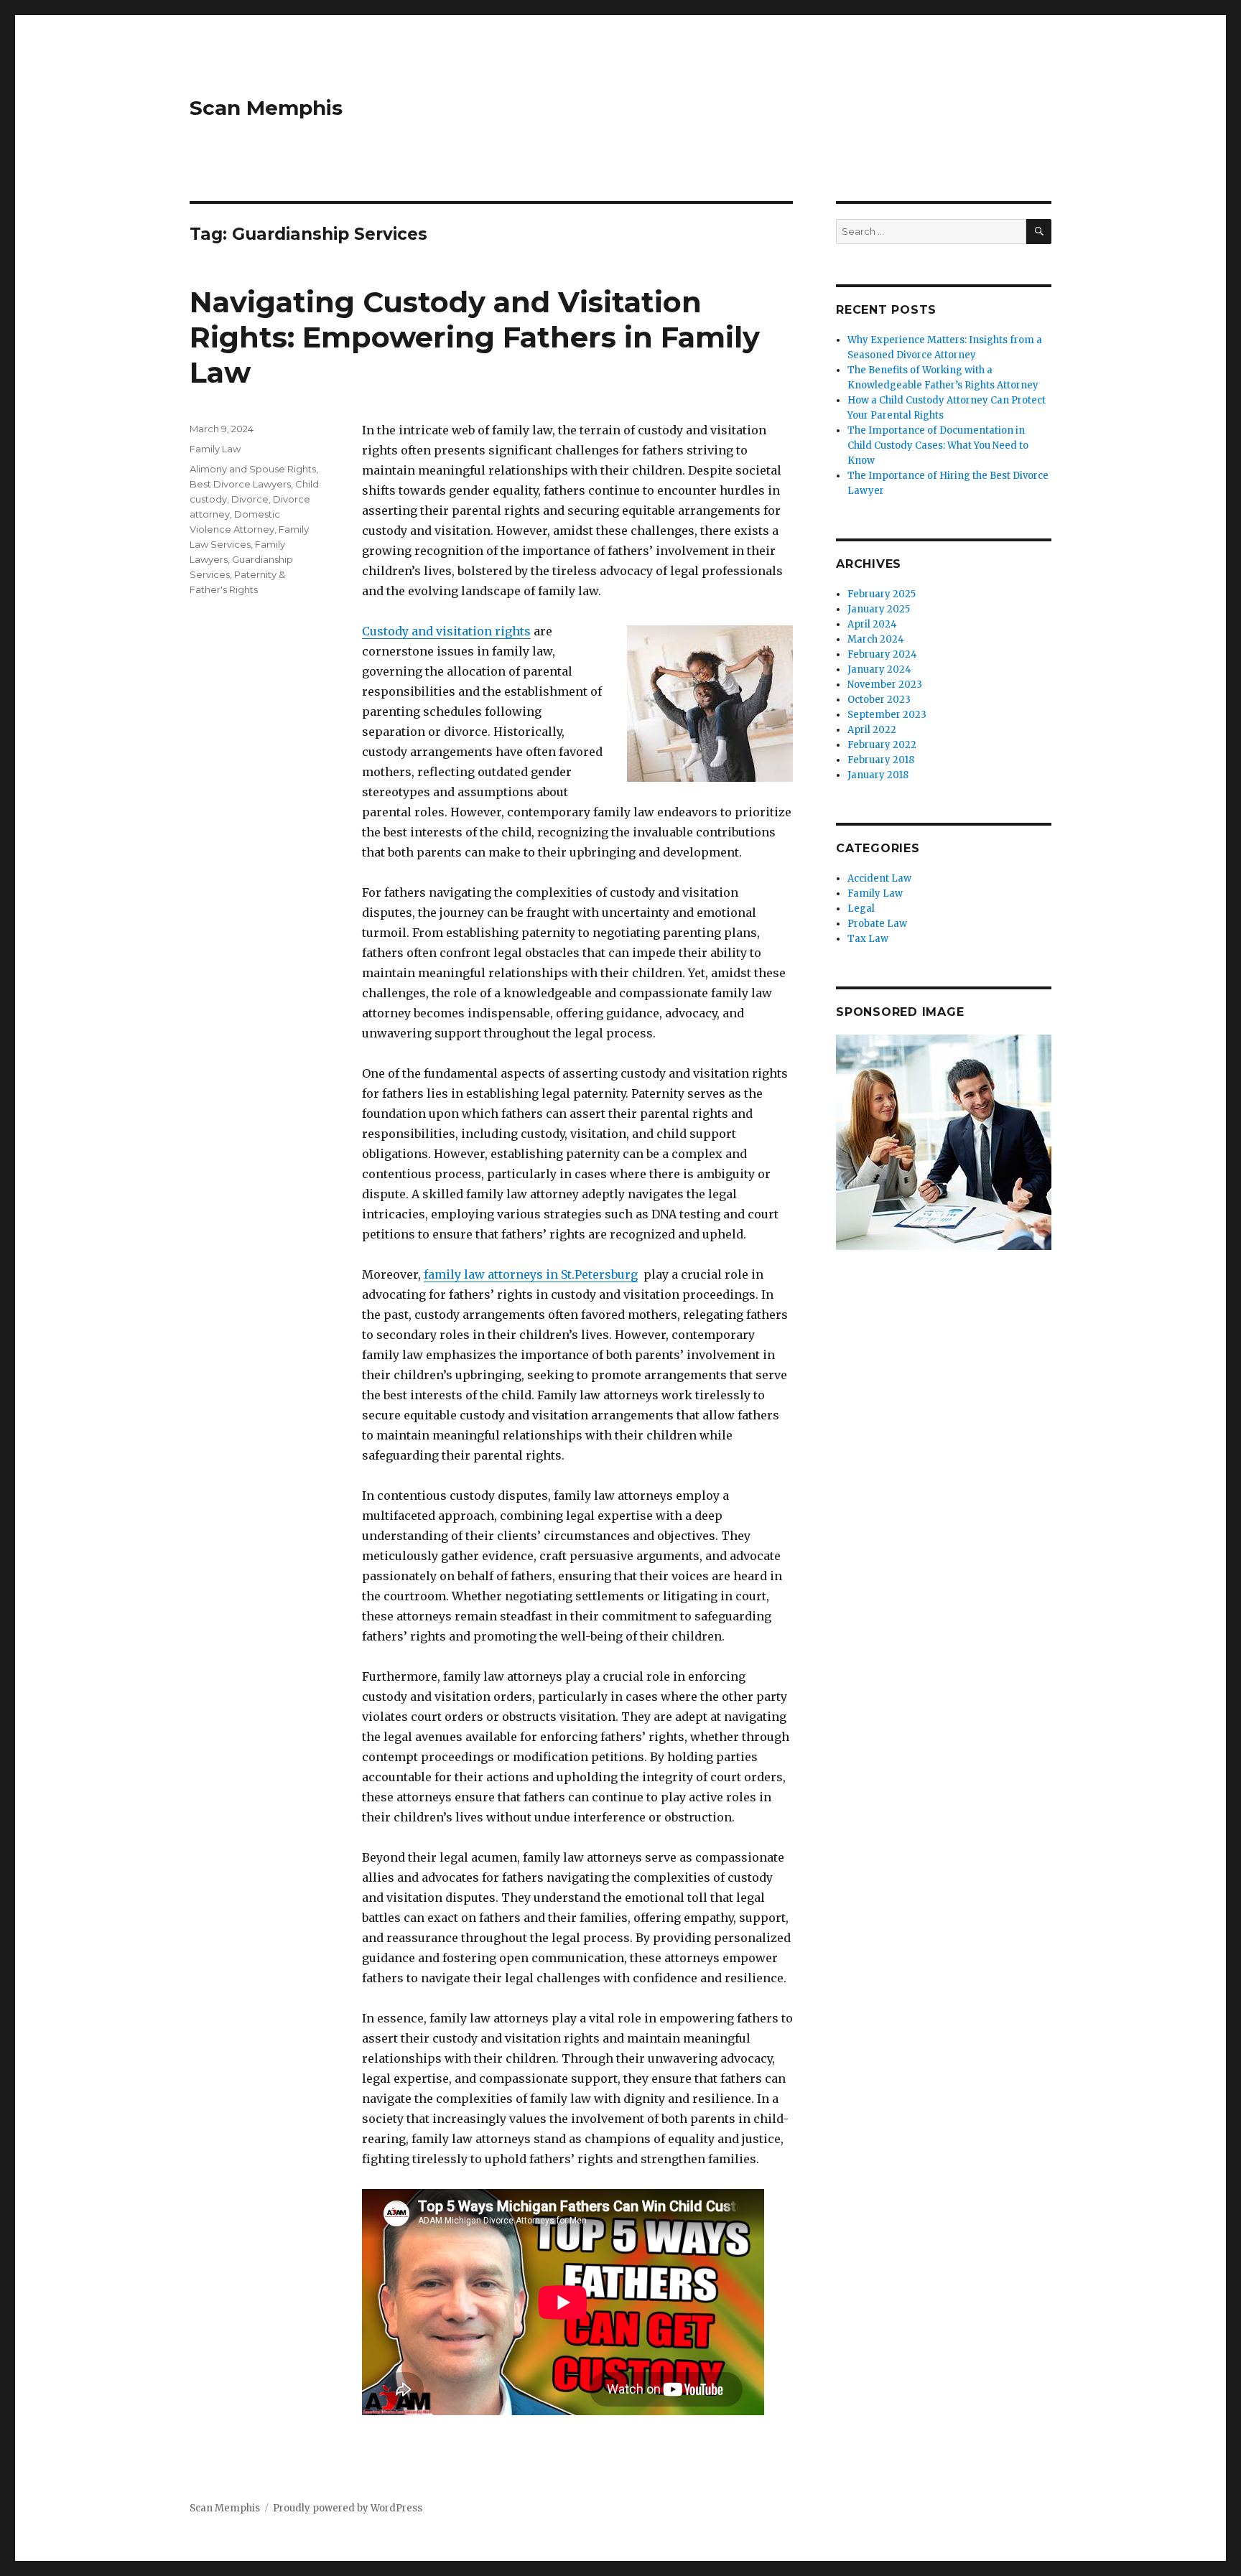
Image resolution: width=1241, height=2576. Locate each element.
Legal (861, 909)
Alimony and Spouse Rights (253, 469)
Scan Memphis (266, 108)
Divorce (250, 499)
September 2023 (887, 715)
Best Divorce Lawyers (240, 484)
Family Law (215, 449)
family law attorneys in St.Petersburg (531, 1274)
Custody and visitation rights (446, 631)
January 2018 (878, 775)
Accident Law (879, 878)
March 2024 (876, 639)
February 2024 (882, 654)
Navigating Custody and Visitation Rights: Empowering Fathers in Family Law (475, 337)
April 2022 (872, 730)
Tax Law (868, 939)
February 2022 (882, 745)
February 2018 (881, 760)
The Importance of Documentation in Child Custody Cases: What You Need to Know (938, 445)
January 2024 (879, 669)
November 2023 (885, 685)
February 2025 (882, 594)
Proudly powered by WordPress (348, 2508)
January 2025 (879, 609)
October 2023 (879, 700)
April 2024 (872, 624)
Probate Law (877, 924)
